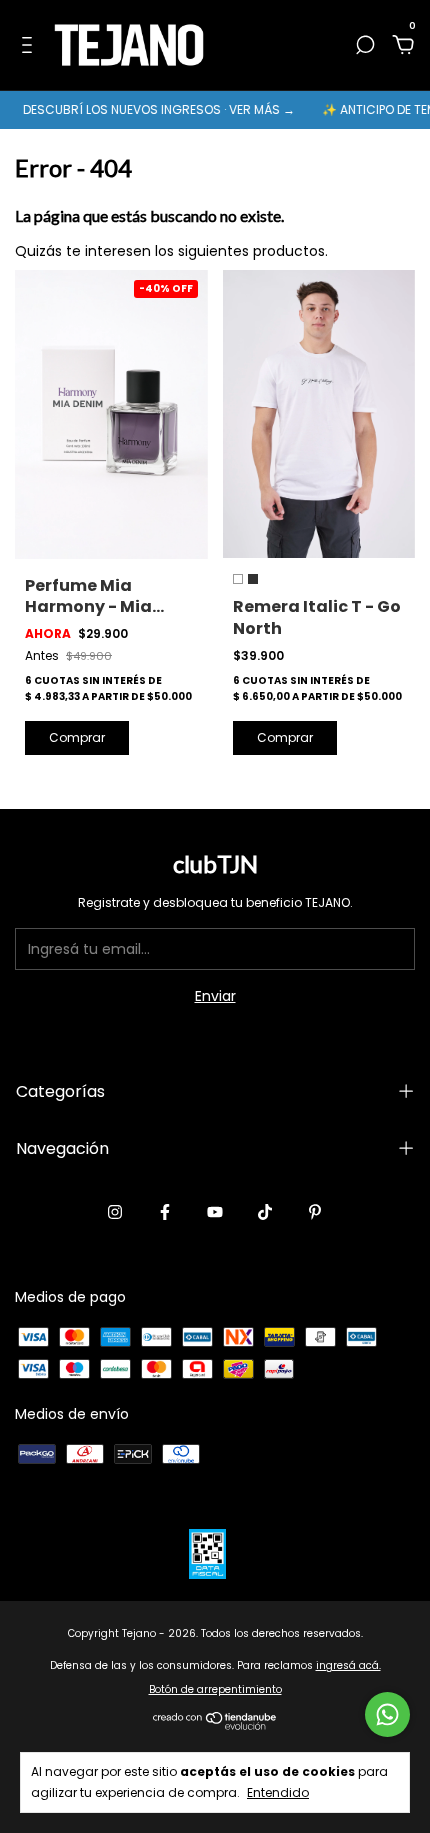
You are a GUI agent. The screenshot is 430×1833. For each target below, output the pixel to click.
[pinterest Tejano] (315, 1212)
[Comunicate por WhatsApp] (387, 1714)
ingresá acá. (348, 1665)
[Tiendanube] (215, 1726)
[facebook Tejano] (165, 1212)
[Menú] (30, 46)
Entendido (278, 1792)
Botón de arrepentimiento (215, 1689)
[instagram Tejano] (115, 1212)
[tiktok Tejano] (265, 1212)
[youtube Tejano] (215, 1212)
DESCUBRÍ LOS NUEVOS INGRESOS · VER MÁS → (150, 109)
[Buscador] (365, 46)
